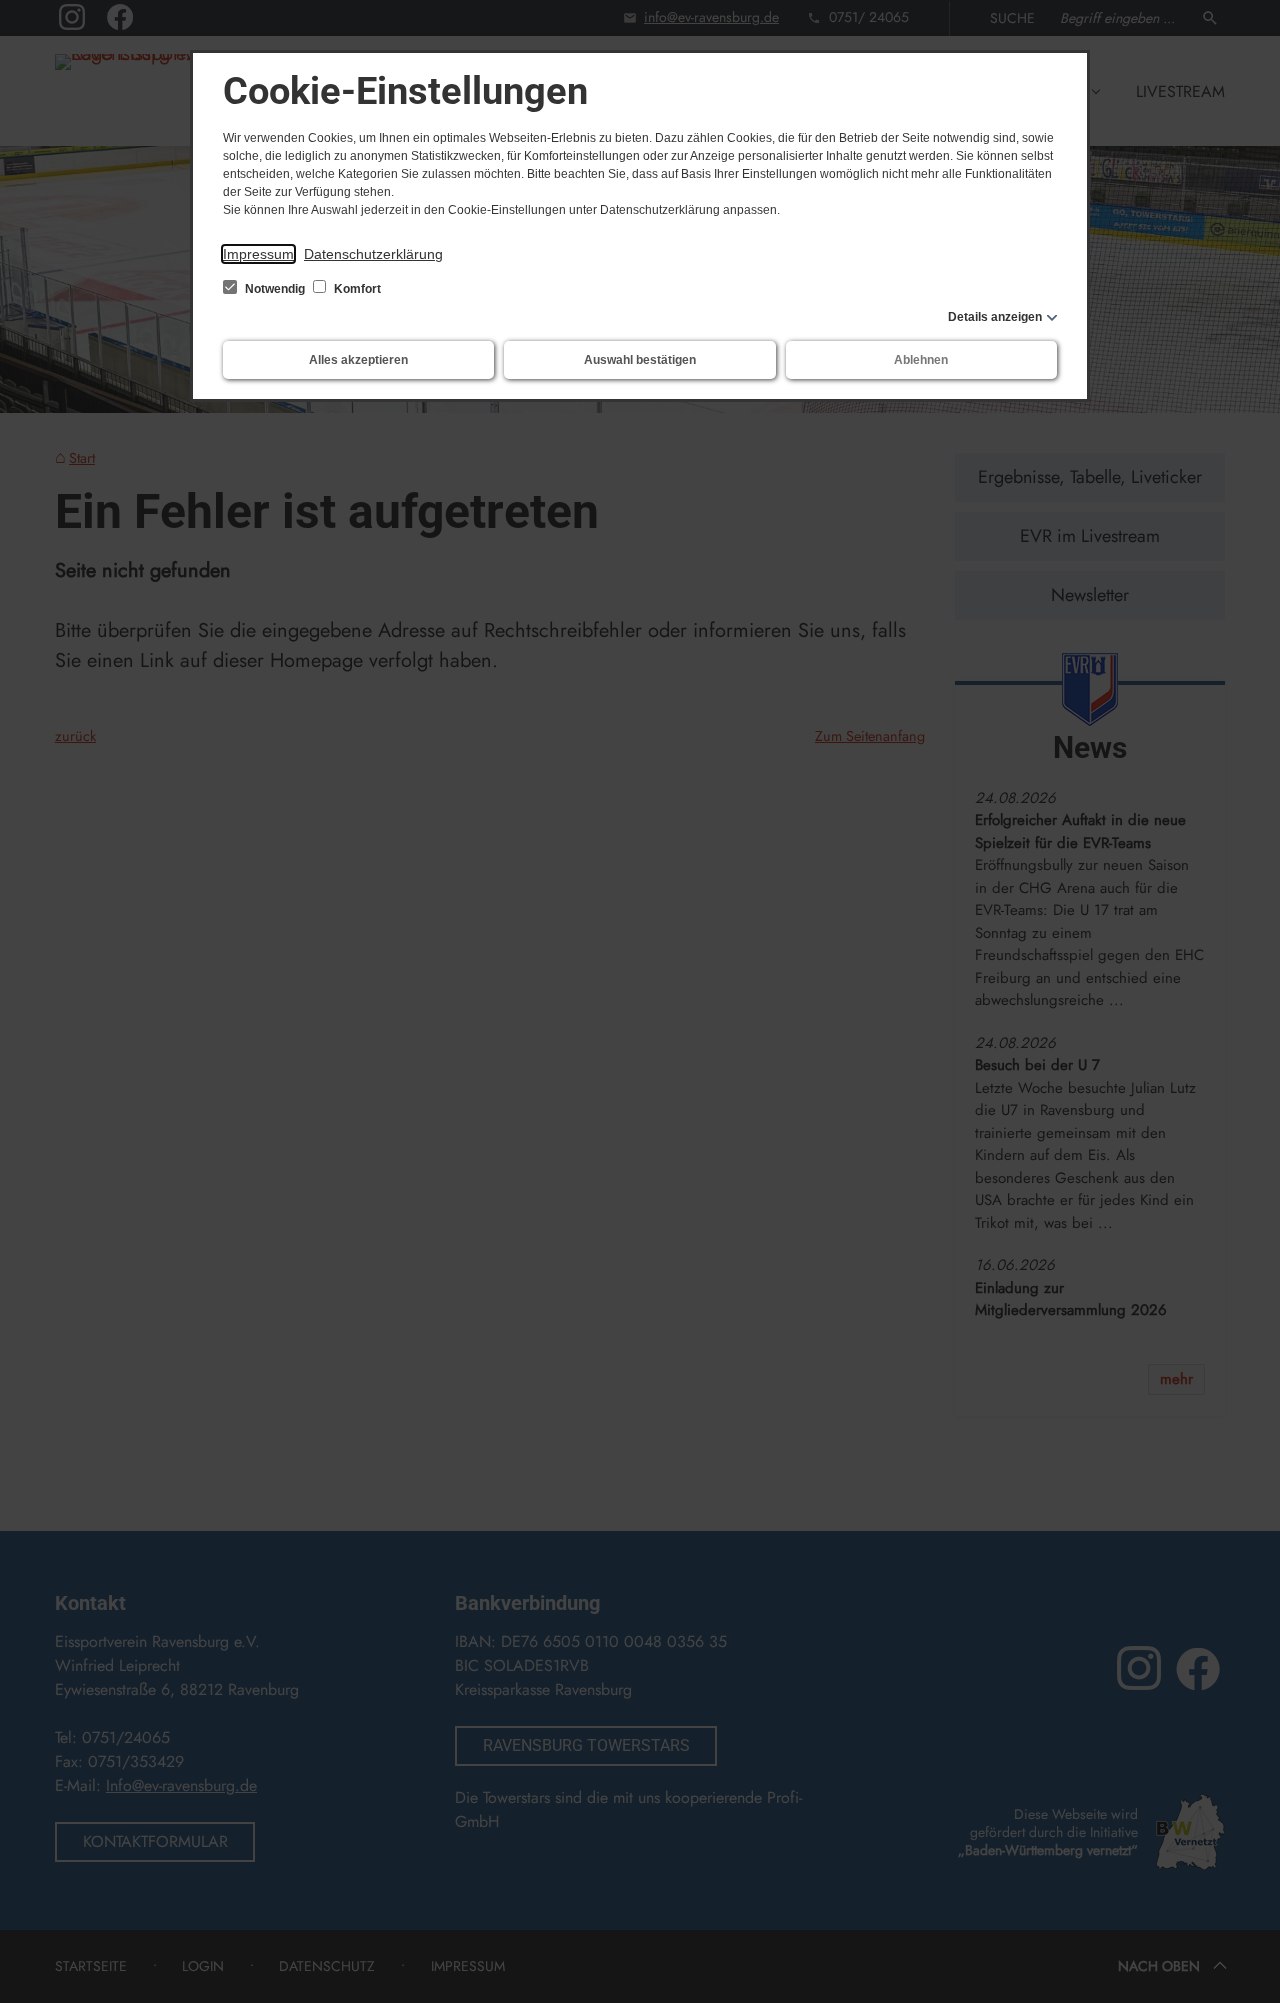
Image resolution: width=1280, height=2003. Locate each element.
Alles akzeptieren (358, 360)
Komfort (356, 289)
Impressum (258, 254)
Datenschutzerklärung (373, 254)
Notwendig (275, 289)
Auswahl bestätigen (640, 360)
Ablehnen (921, 360)
